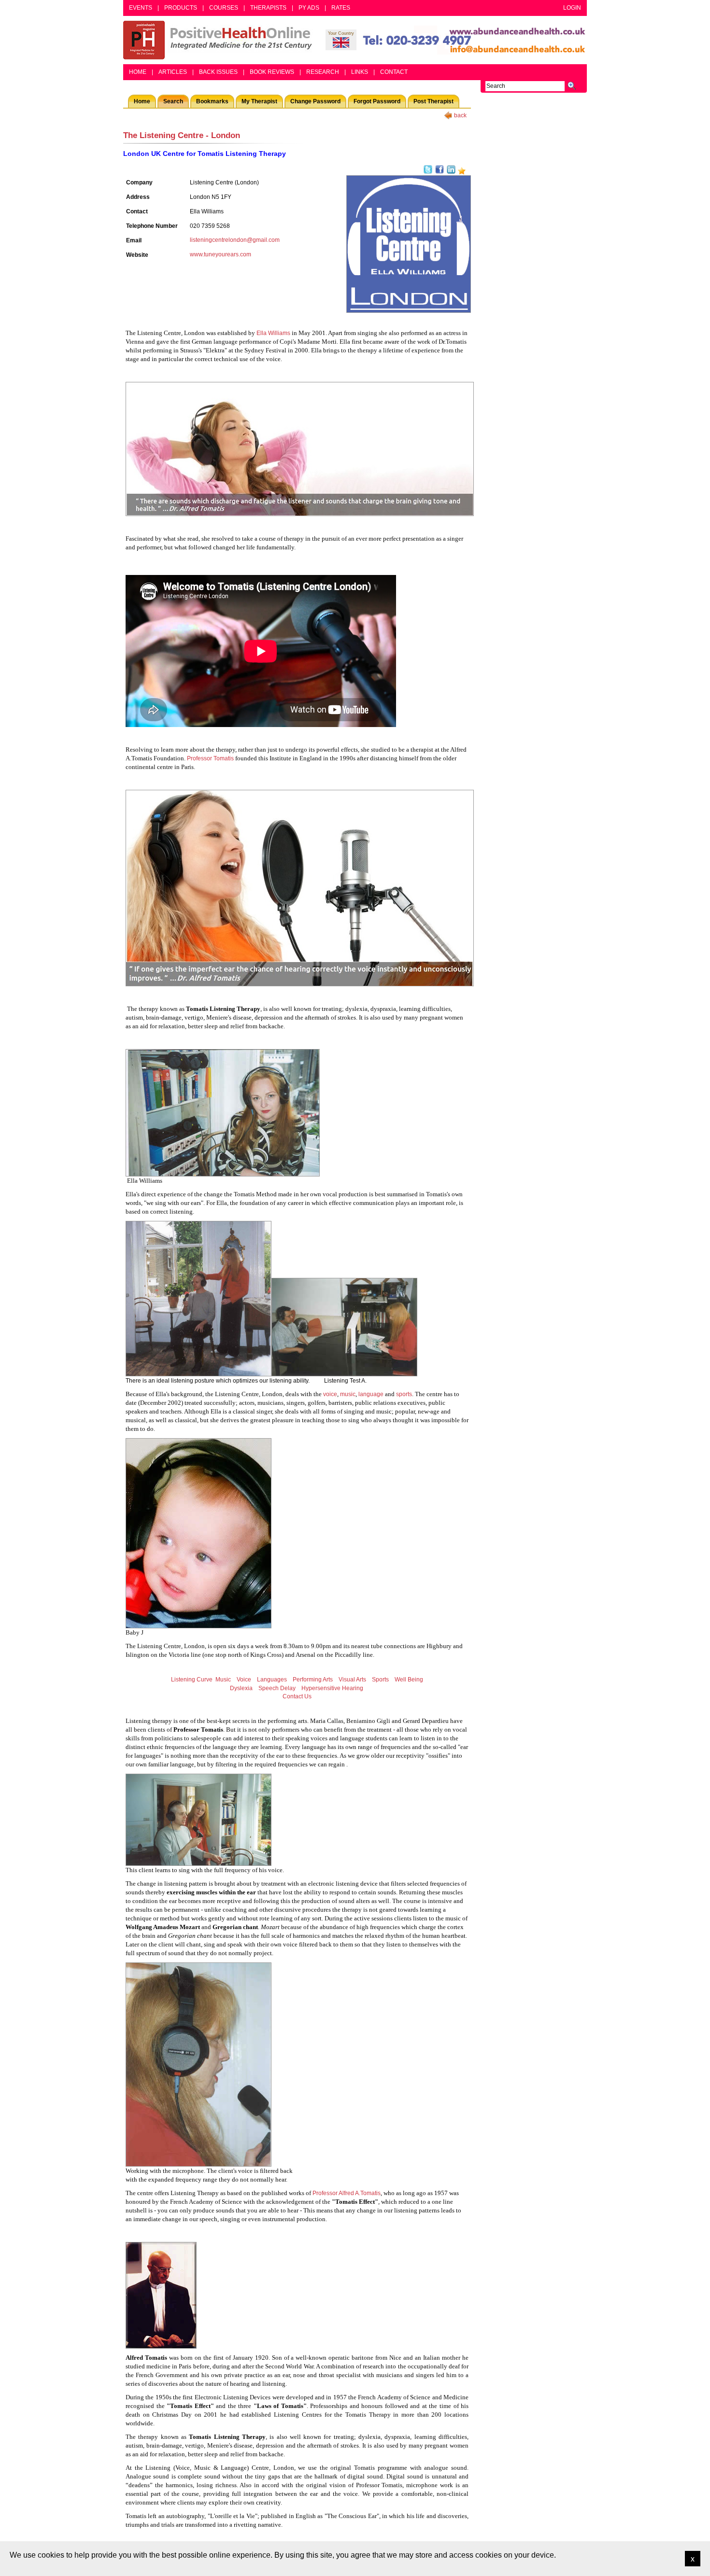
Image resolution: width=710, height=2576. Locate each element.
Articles (173, 72)
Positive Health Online (220, 40)
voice (330, 1394)
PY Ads (309, 8)
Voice (244, 1680)
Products (181, 8)
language (371, 1394)
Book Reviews (272, 72)
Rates (341, 8)
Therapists (268, 8)
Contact (394, 72)
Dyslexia (241, 1688)
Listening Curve (192, 1680)
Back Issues (218, 72)
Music (223, 1680)
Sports (380, 1680)
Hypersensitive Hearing (332, 1688)
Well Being (409, 1680)
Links (360, 72)
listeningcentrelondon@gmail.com (235, 240)
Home (138, 72)
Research (323, 72)
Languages (272, 1680)
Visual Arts (352, 1680)
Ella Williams (273, 333)
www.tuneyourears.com (220, 254)
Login (572, 8)
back (460, 115)
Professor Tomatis (210, 758)
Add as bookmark (462, 171)
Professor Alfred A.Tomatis (347, 2193)
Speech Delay (277, 1688)
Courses (224, 8)
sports (404, 1394)
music (348, 1394)
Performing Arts (313, 1680)
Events (141, 8)
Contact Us (297, 1696)
